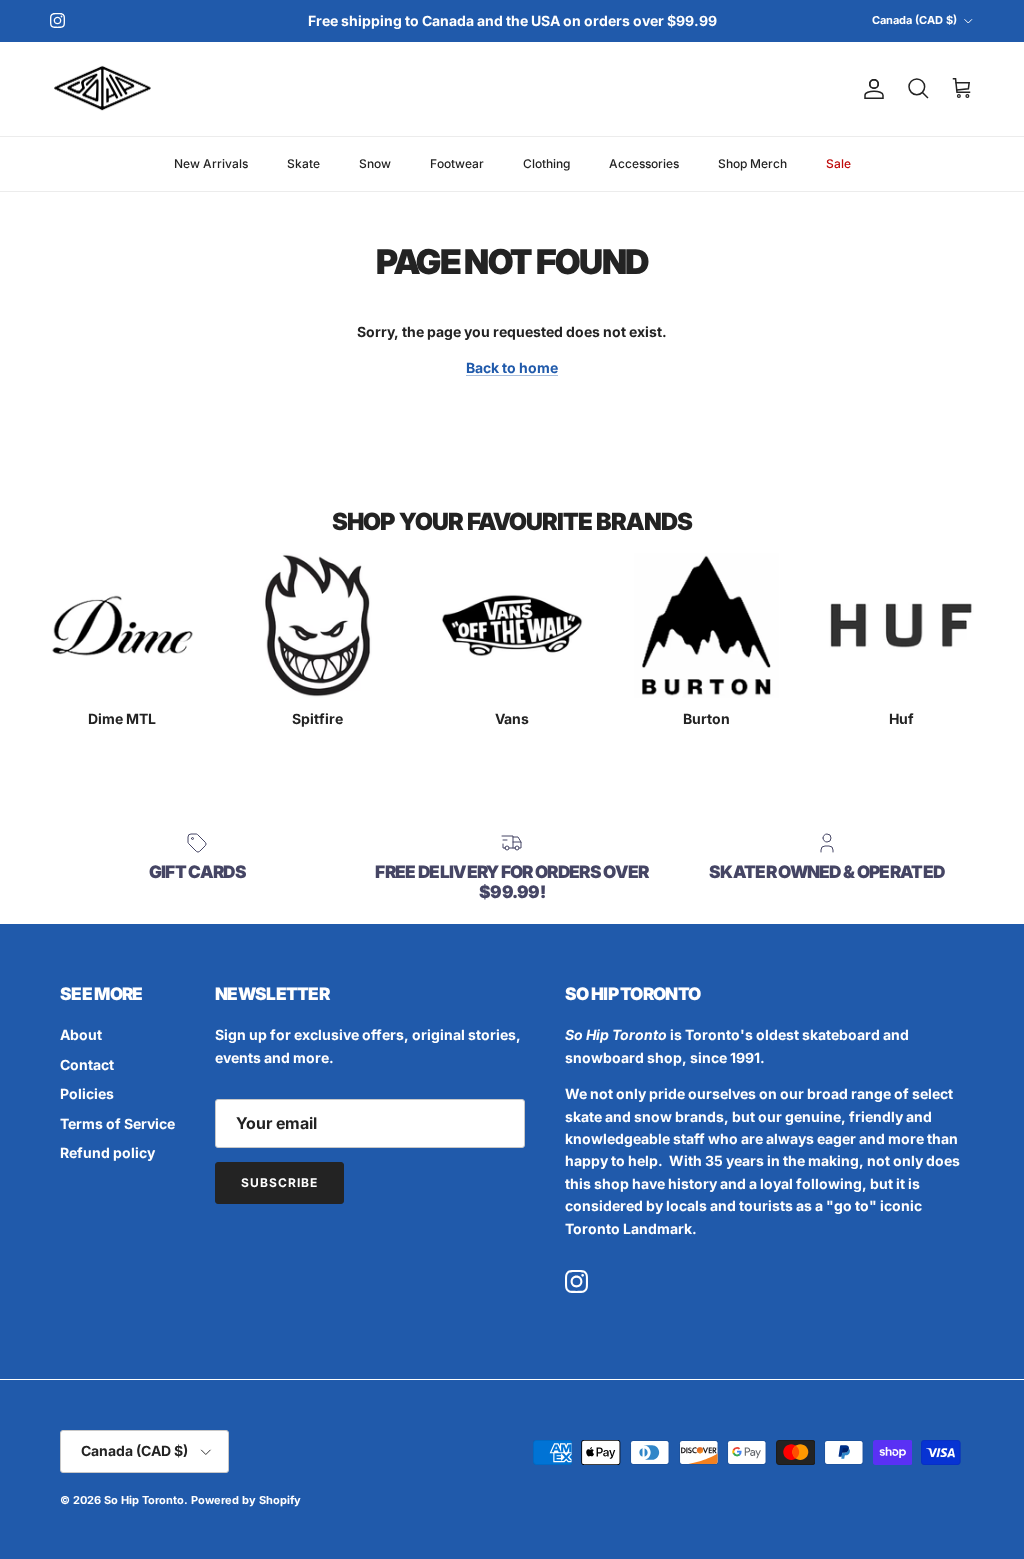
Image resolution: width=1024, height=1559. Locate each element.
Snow (375, 163)
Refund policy (107, 1152)
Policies (87, 1093)
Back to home (512, 367)
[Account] (870, 89)
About (81, 1034)
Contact (87, 1064)
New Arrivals (211, 163)
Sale (838, 163)
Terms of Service (117, 1123)
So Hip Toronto (144, 1500)
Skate (303, 163)
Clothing (546, 163)
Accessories (644, 163)
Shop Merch (752, 163)
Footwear (457, 163)
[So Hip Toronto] (102, 89)
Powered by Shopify (246, 1500)
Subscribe (279, 1182)
